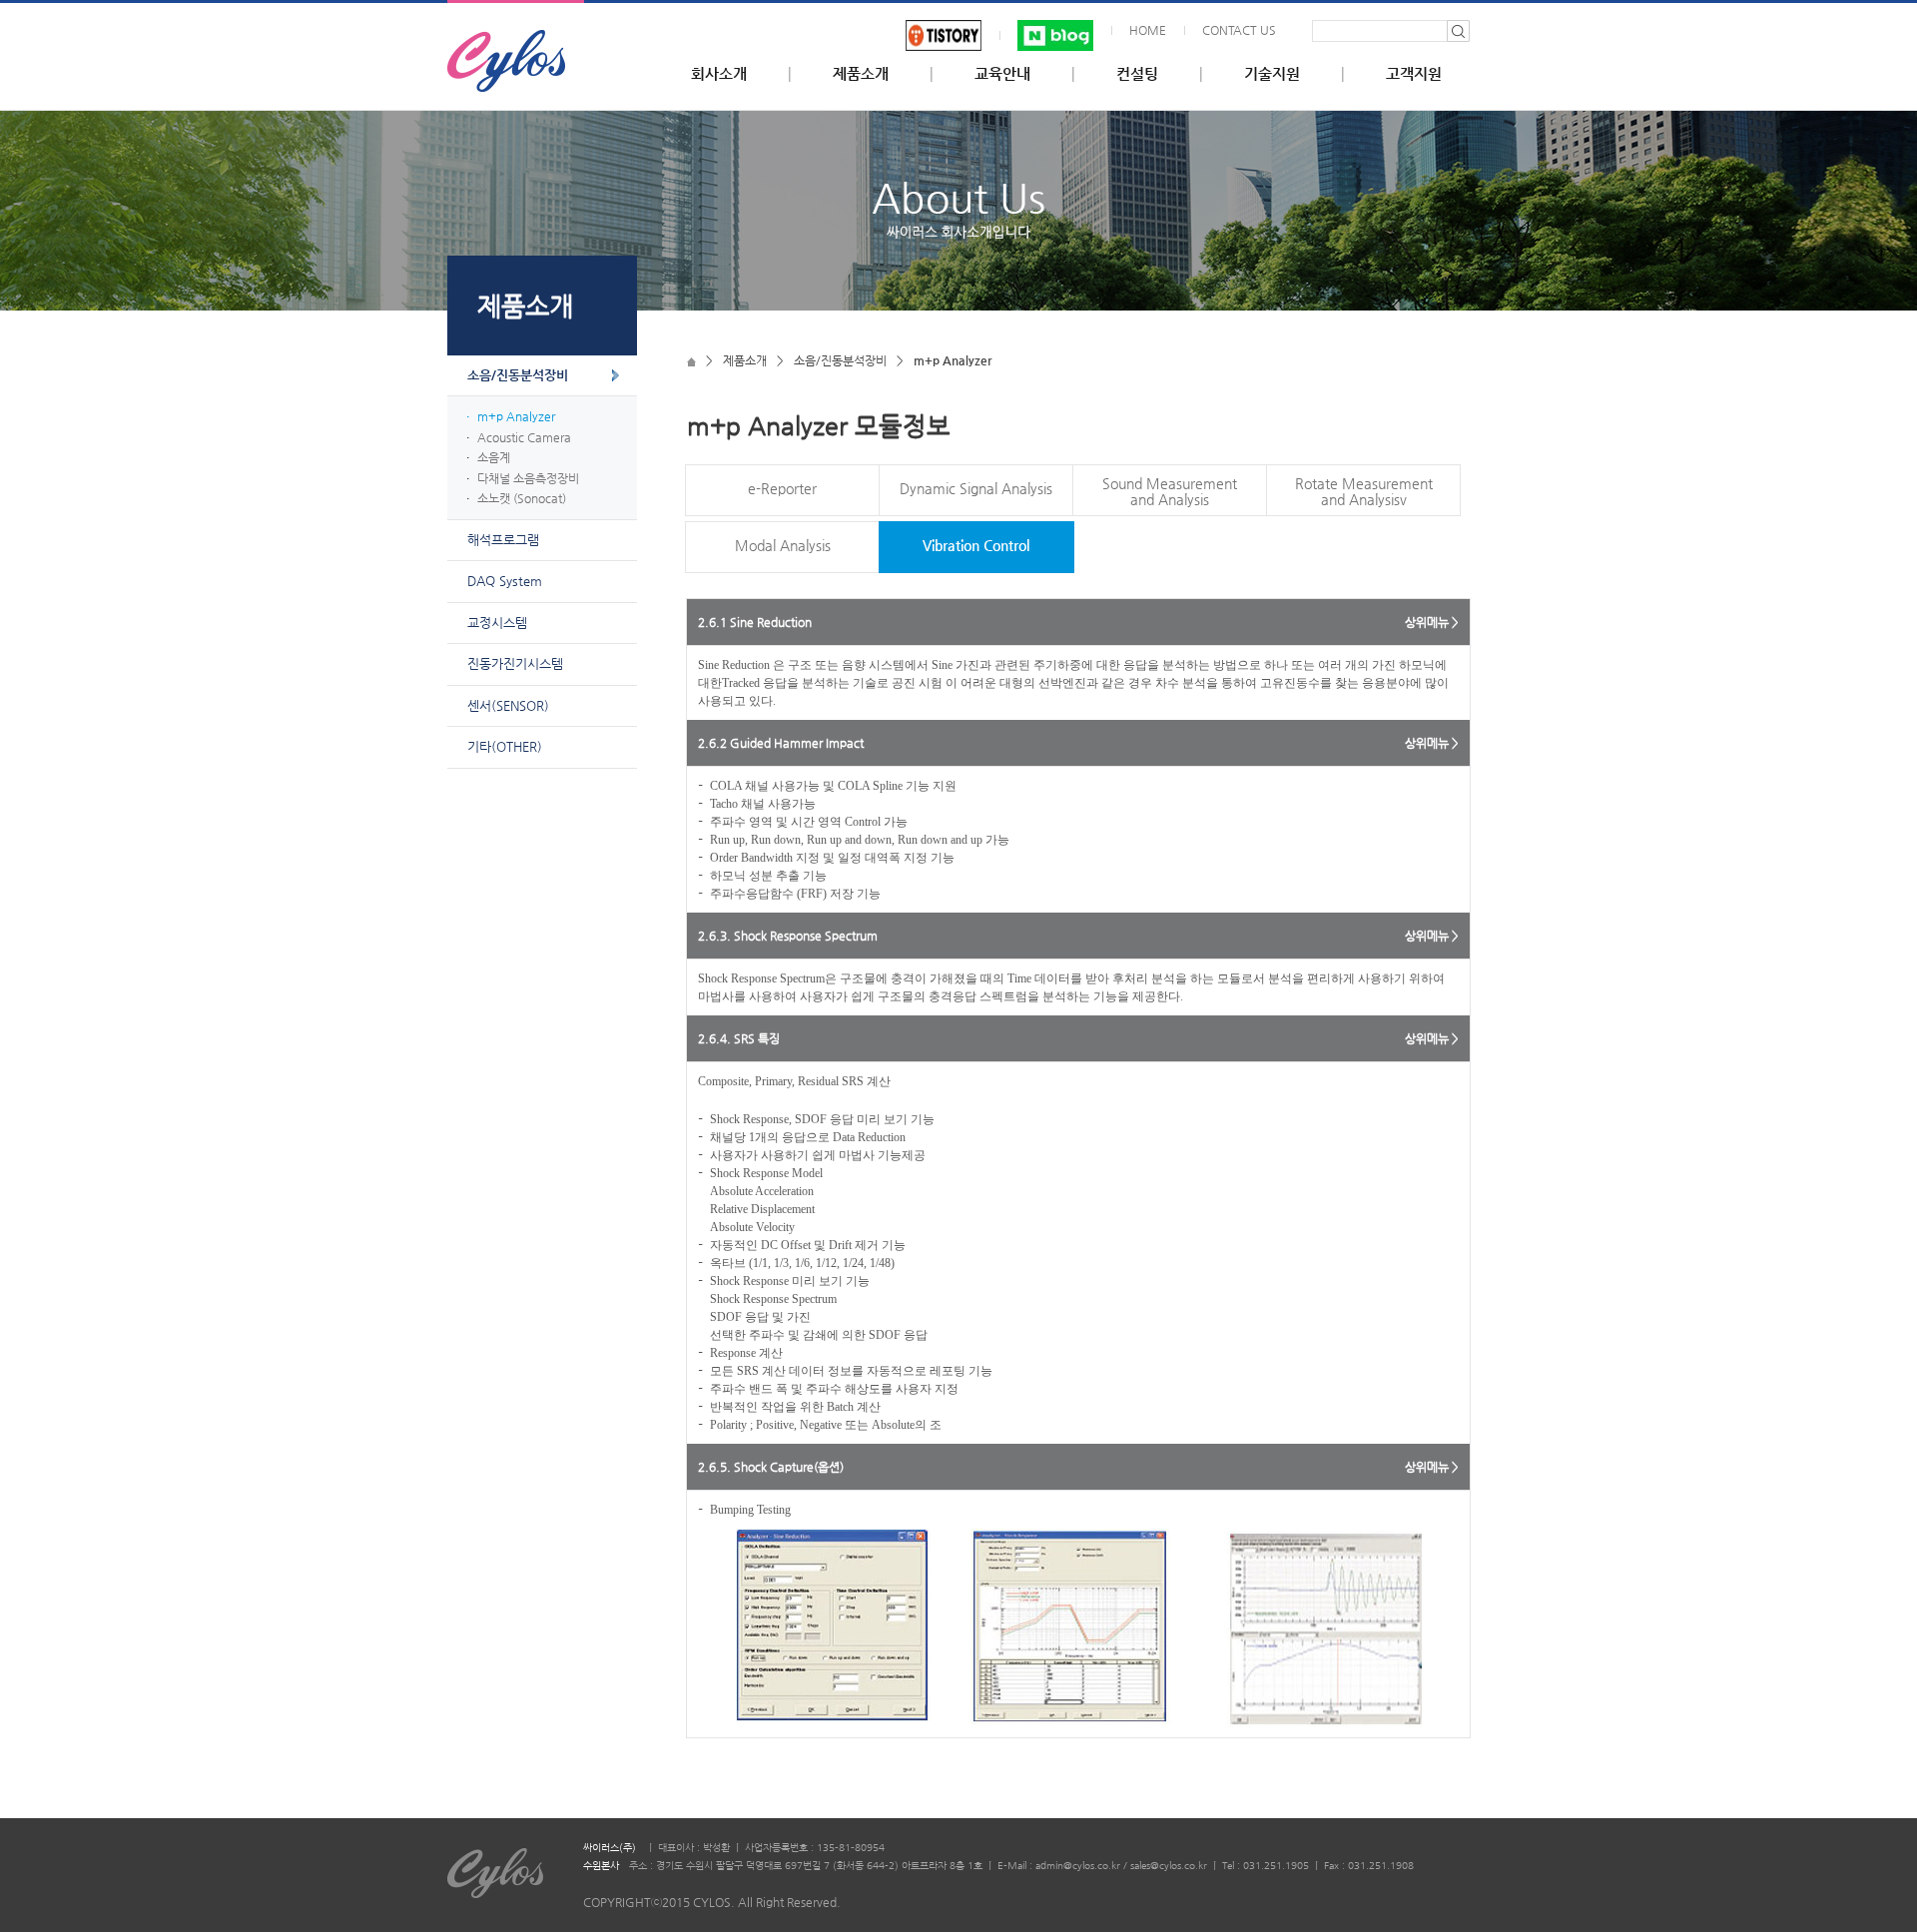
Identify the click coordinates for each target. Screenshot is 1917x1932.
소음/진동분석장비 (518, 375)
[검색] (1458, 31)
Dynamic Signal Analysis (976, 488)
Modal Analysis (783, 545)
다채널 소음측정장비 (528, 478)
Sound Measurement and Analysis (1170, 491)
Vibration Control (976, 545)
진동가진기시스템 (515, 663)
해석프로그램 (503, 540)
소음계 (494, 457)
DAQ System (505, 581)
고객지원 (1414, 74)
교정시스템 (497, 623)
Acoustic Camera (524, 437)
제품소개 (861, 74)
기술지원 (1272, 74)
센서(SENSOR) (508, 705)
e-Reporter (782, 488)
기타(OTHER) (505, 746)
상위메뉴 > (1432, 622)
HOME (1148, 30)
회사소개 (719, 74)
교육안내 (1002, 74)
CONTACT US (1239, 30)
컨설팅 (1137, 74)
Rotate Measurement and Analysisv (1364, 491)
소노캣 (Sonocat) (522, 498)
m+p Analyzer (516, 416)
